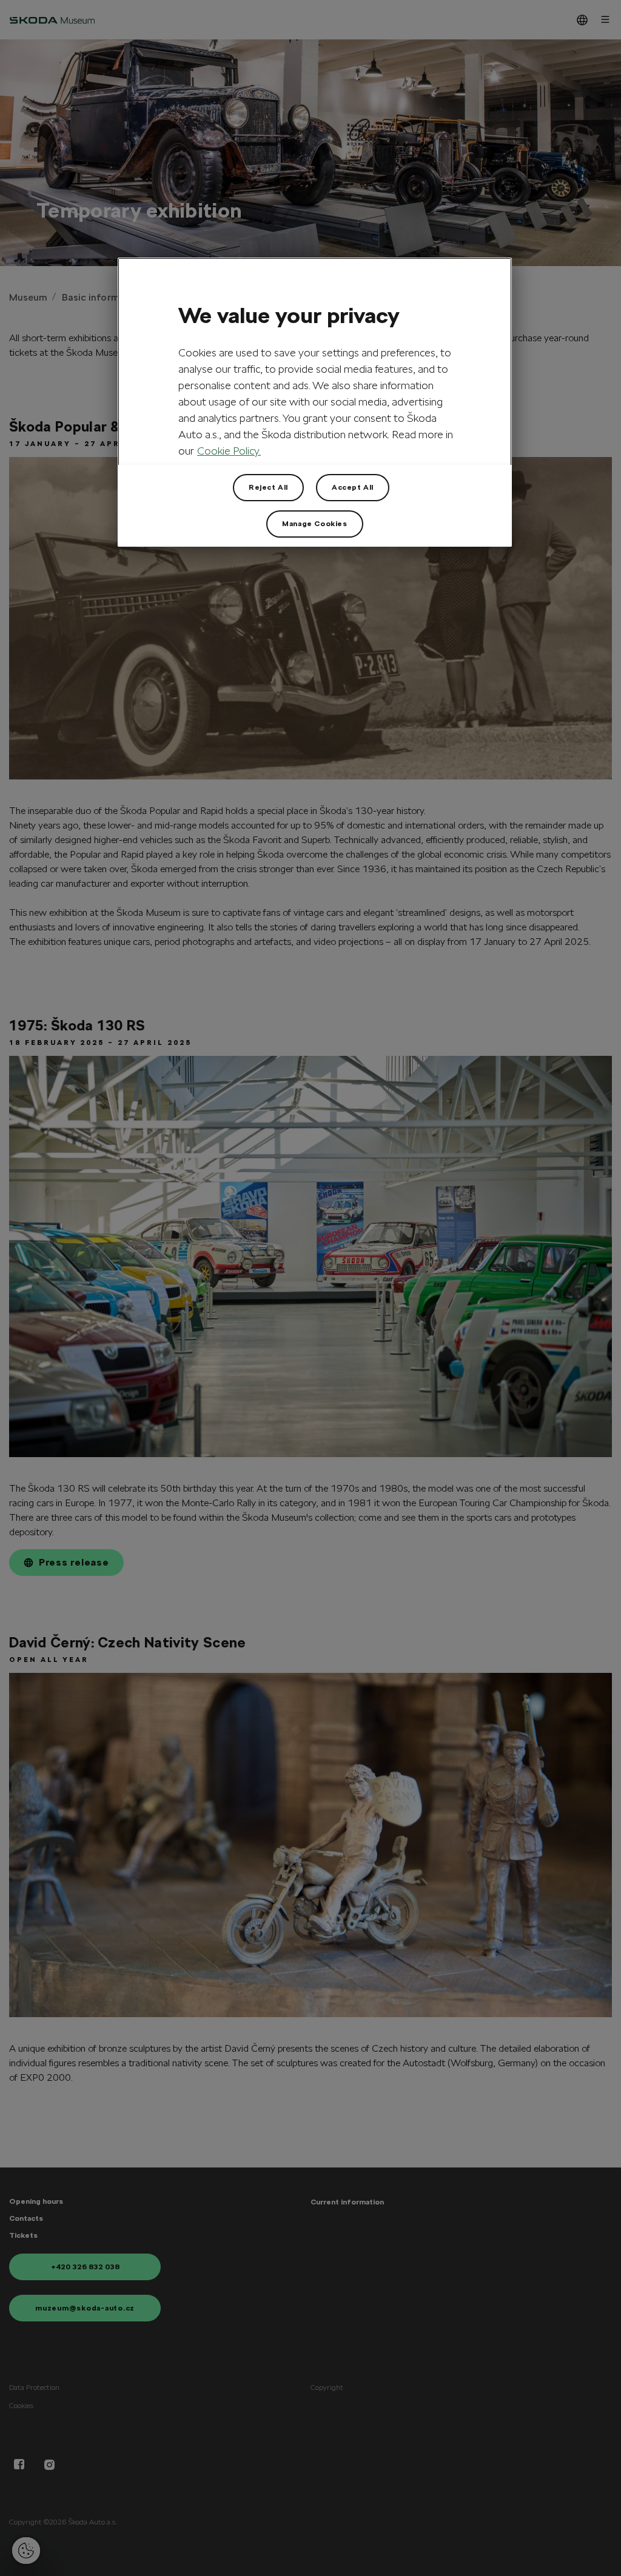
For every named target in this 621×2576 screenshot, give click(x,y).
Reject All (268, 487)
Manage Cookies (314, 524)
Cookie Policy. (229, 451)
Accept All (353, 487)
